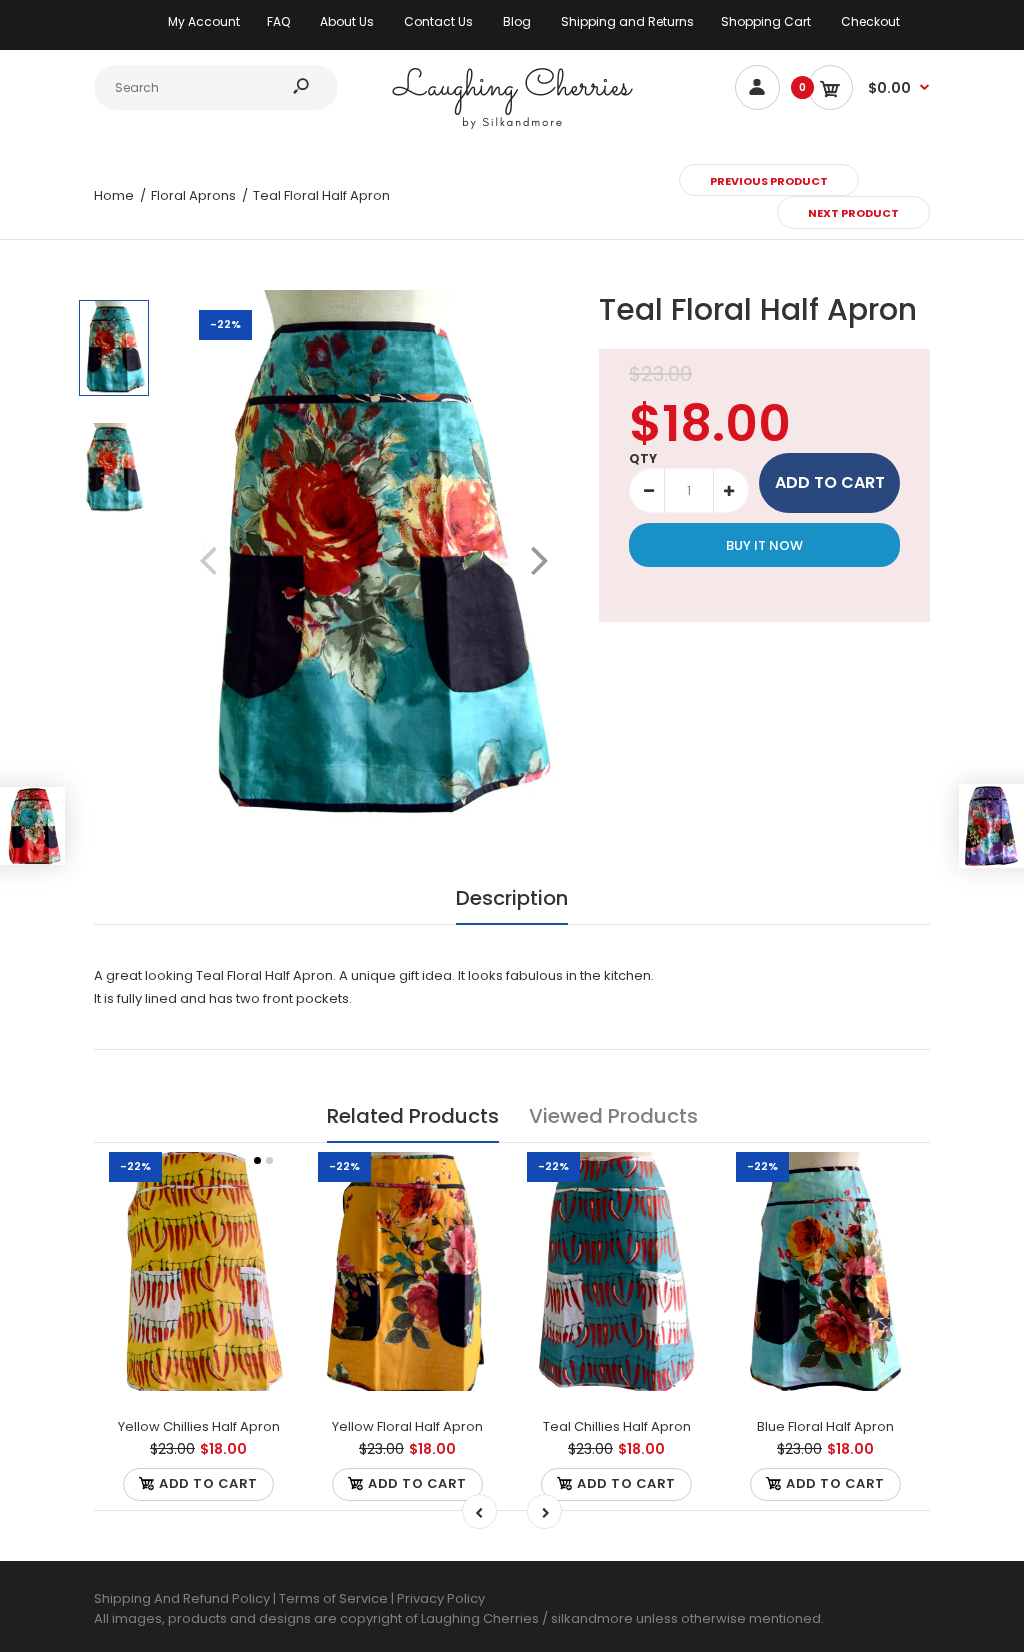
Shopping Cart (766, 21)
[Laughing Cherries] (512, 126)
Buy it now (764, 545)
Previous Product (769, 181)
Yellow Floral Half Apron (407, 1426)
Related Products (413, 1116)
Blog (517, 21)
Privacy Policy (441, 1598)
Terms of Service (335, 1598)
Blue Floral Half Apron (825, 1426)
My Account (204, 21)
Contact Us (438, 21)
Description (512, 898)
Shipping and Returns (627, 21)
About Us (347, 21)
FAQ (278, 21)
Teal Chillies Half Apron (617, 1426)
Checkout (870, 21)
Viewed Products (613, 1116)
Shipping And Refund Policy (182, 1598)
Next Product (853, 213)
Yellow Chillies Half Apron (199, 1426)
